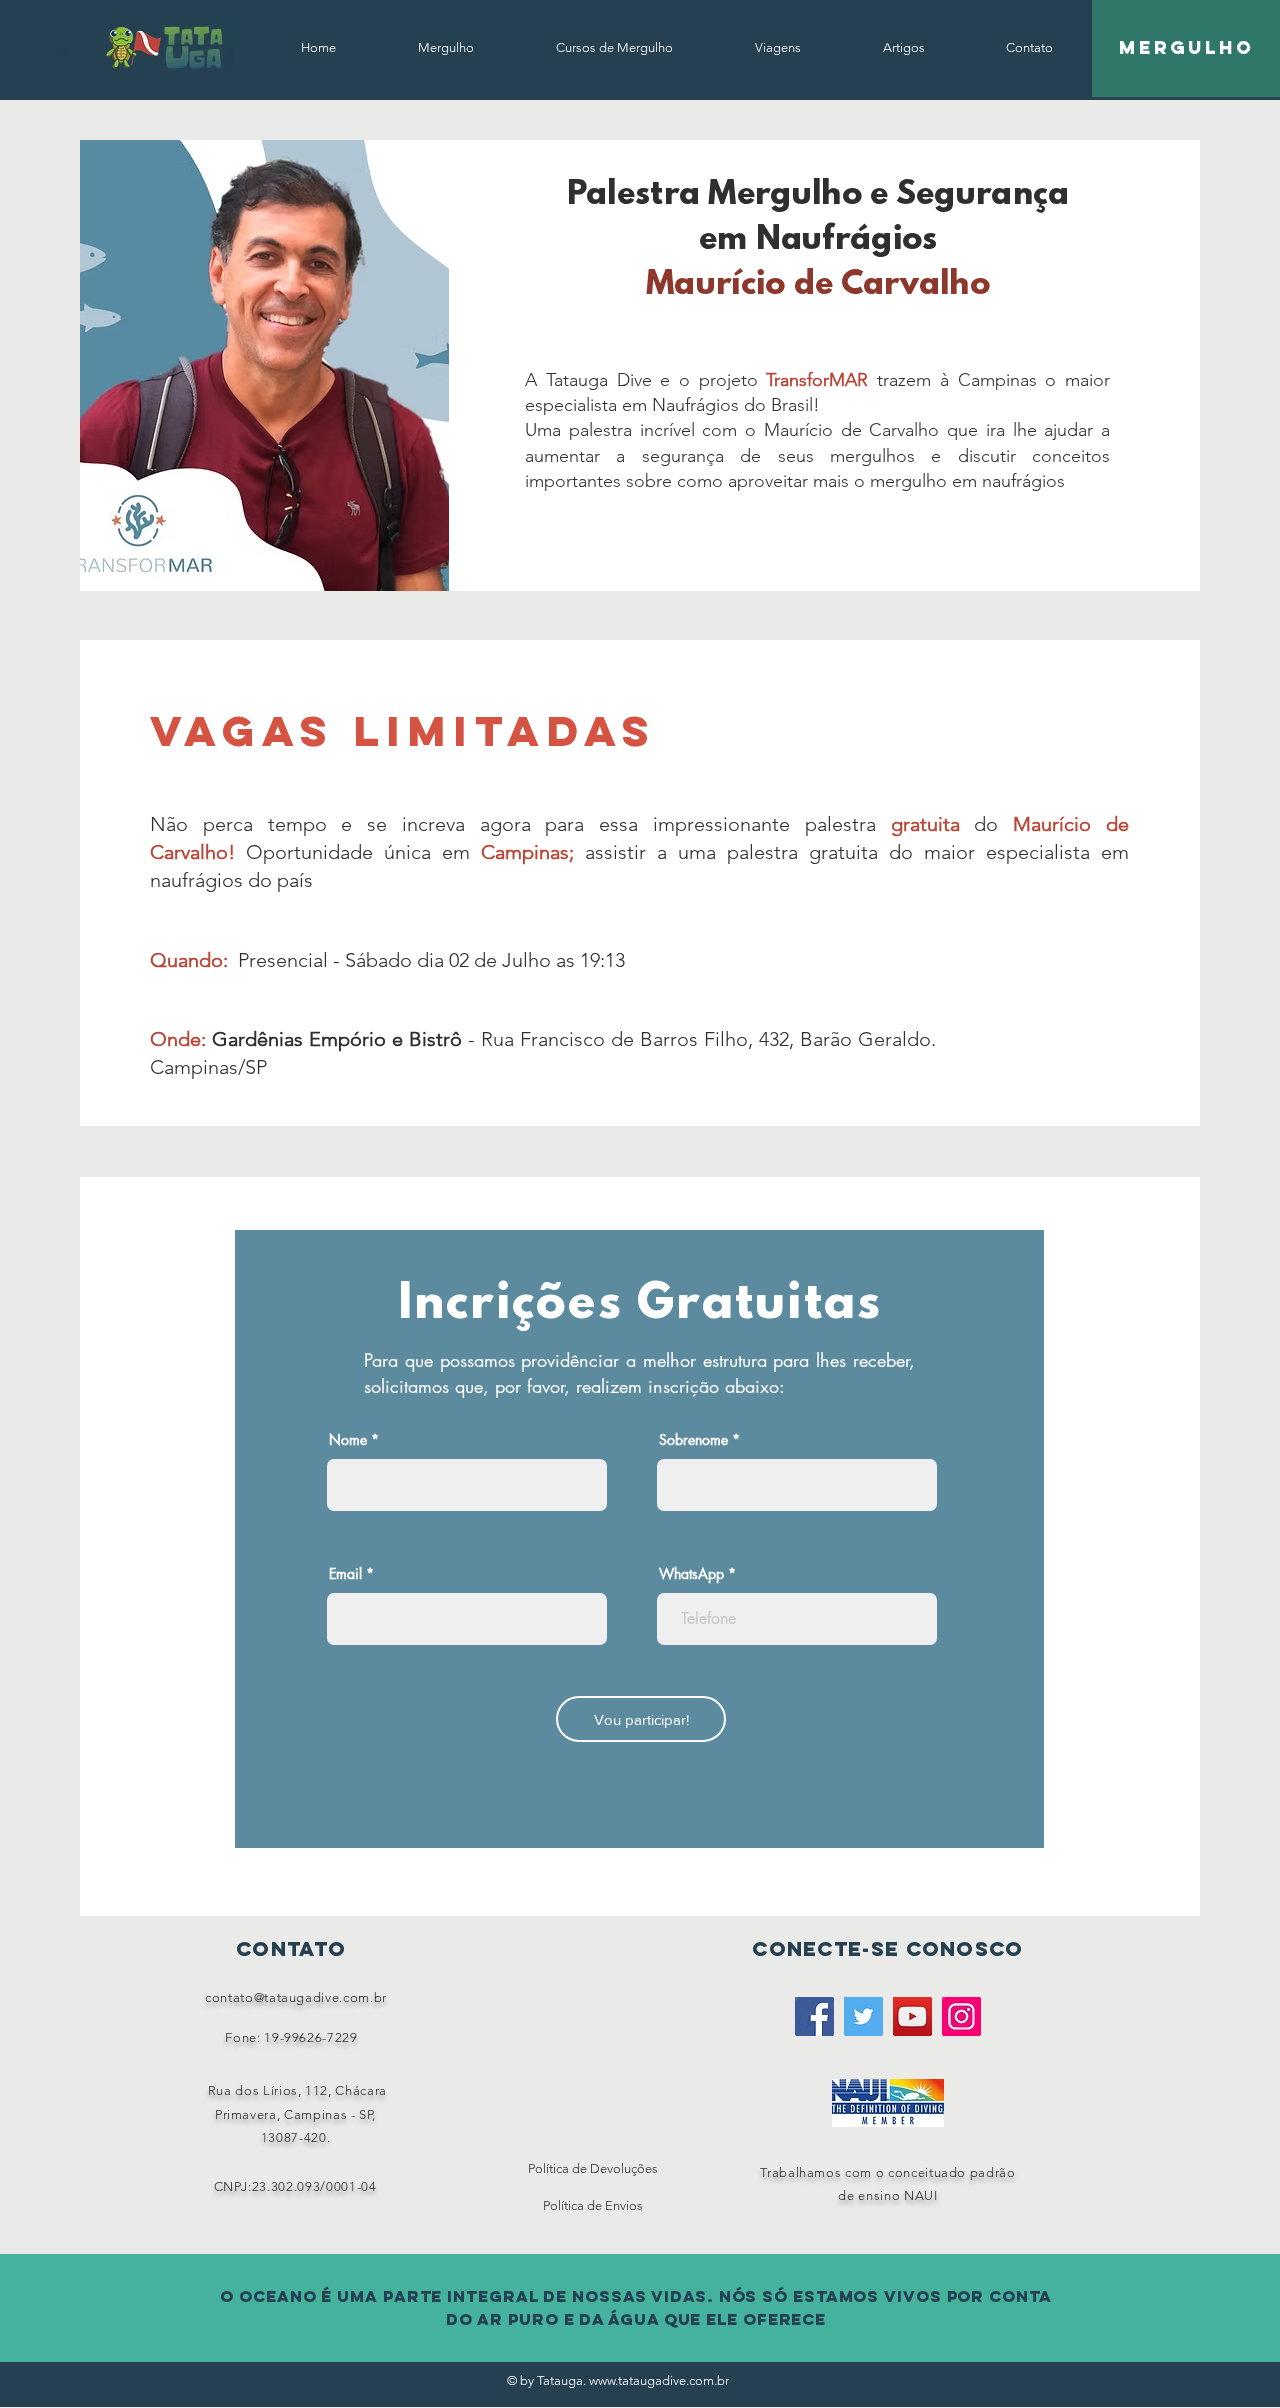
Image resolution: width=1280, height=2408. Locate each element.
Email (345, 1574)
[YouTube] (912, 2016)
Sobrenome (693, 1440)
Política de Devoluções (593, 2168)
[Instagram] (961, 2016)
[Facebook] (814, 2016)
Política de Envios (593, 2205)
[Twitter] (863, 2016)
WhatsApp (691, 1574)
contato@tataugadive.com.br (296, 1997)
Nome (348, 1440)
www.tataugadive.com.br (659, 2380)
